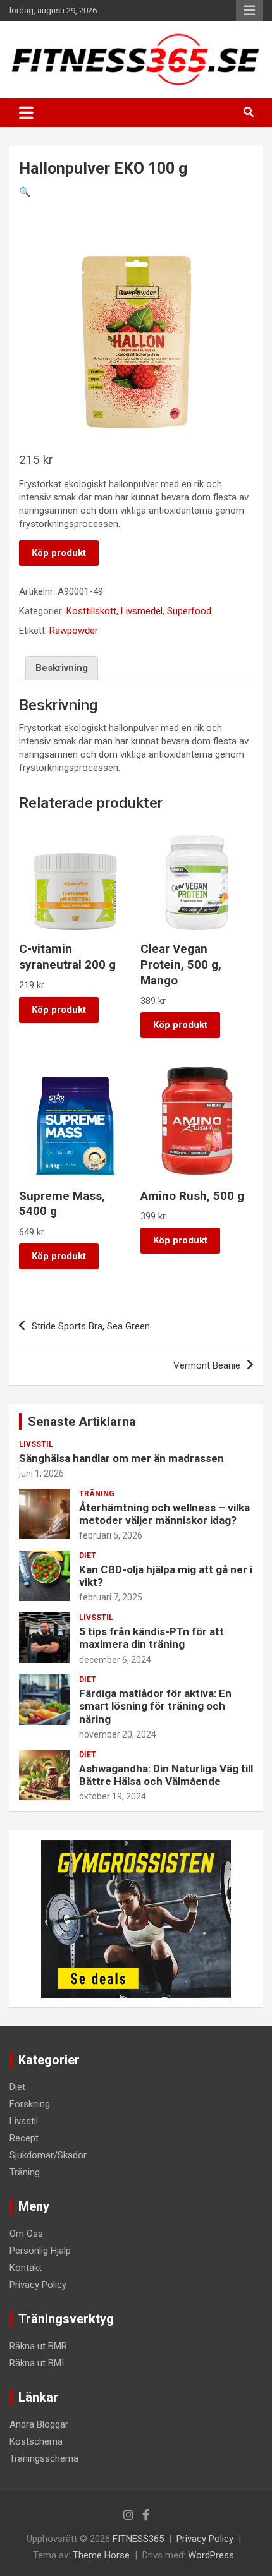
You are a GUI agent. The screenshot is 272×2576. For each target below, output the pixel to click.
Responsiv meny (249, 11)
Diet (88, 1556)
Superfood (189, 611)
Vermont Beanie (207, 1365)
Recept (24, 2138)
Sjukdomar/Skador (48, 2155)
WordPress (211, 2555)
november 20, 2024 (118, 1734)
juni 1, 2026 (41, 1473)
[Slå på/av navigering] (26, 112)
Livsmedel (142, 611)
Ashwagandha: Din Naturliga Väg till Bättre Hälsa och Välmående (166, 1775)
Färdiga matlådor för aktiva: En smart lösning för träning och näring (155, 1706)
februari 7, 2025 (111, 1597)
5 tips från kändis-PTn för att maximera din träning (151, 1638)
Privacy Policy (38, 2285)
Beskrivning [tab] (62, 668)
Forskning (30, 2104)
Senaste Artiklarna (82, 1422)
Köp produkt (59, 553)
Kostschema (36, 2441)
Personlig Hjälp (40, 2251)
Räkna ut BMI (37, 2363)
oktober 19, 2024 (113, 1796)
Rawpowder (74, 631)
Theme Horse (101, 2555)
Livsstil (36, 1444)
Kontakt (26, 2268)
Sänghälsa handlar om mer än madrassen (121, 1458)
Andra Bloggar (39, 2424)
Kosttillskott (91, 611)
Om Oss (26, 2234)
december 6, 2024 (115, 1660)
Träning (97, 1494)
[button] (25, 192)
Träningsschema (44, 2458)
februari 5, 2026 (111, 1535)
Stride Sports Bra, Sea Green (91, 1326)
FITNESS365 (138, 2539)
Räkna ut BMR (38, 2346)
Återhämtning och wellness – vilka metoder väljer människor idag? (164, 1514)
